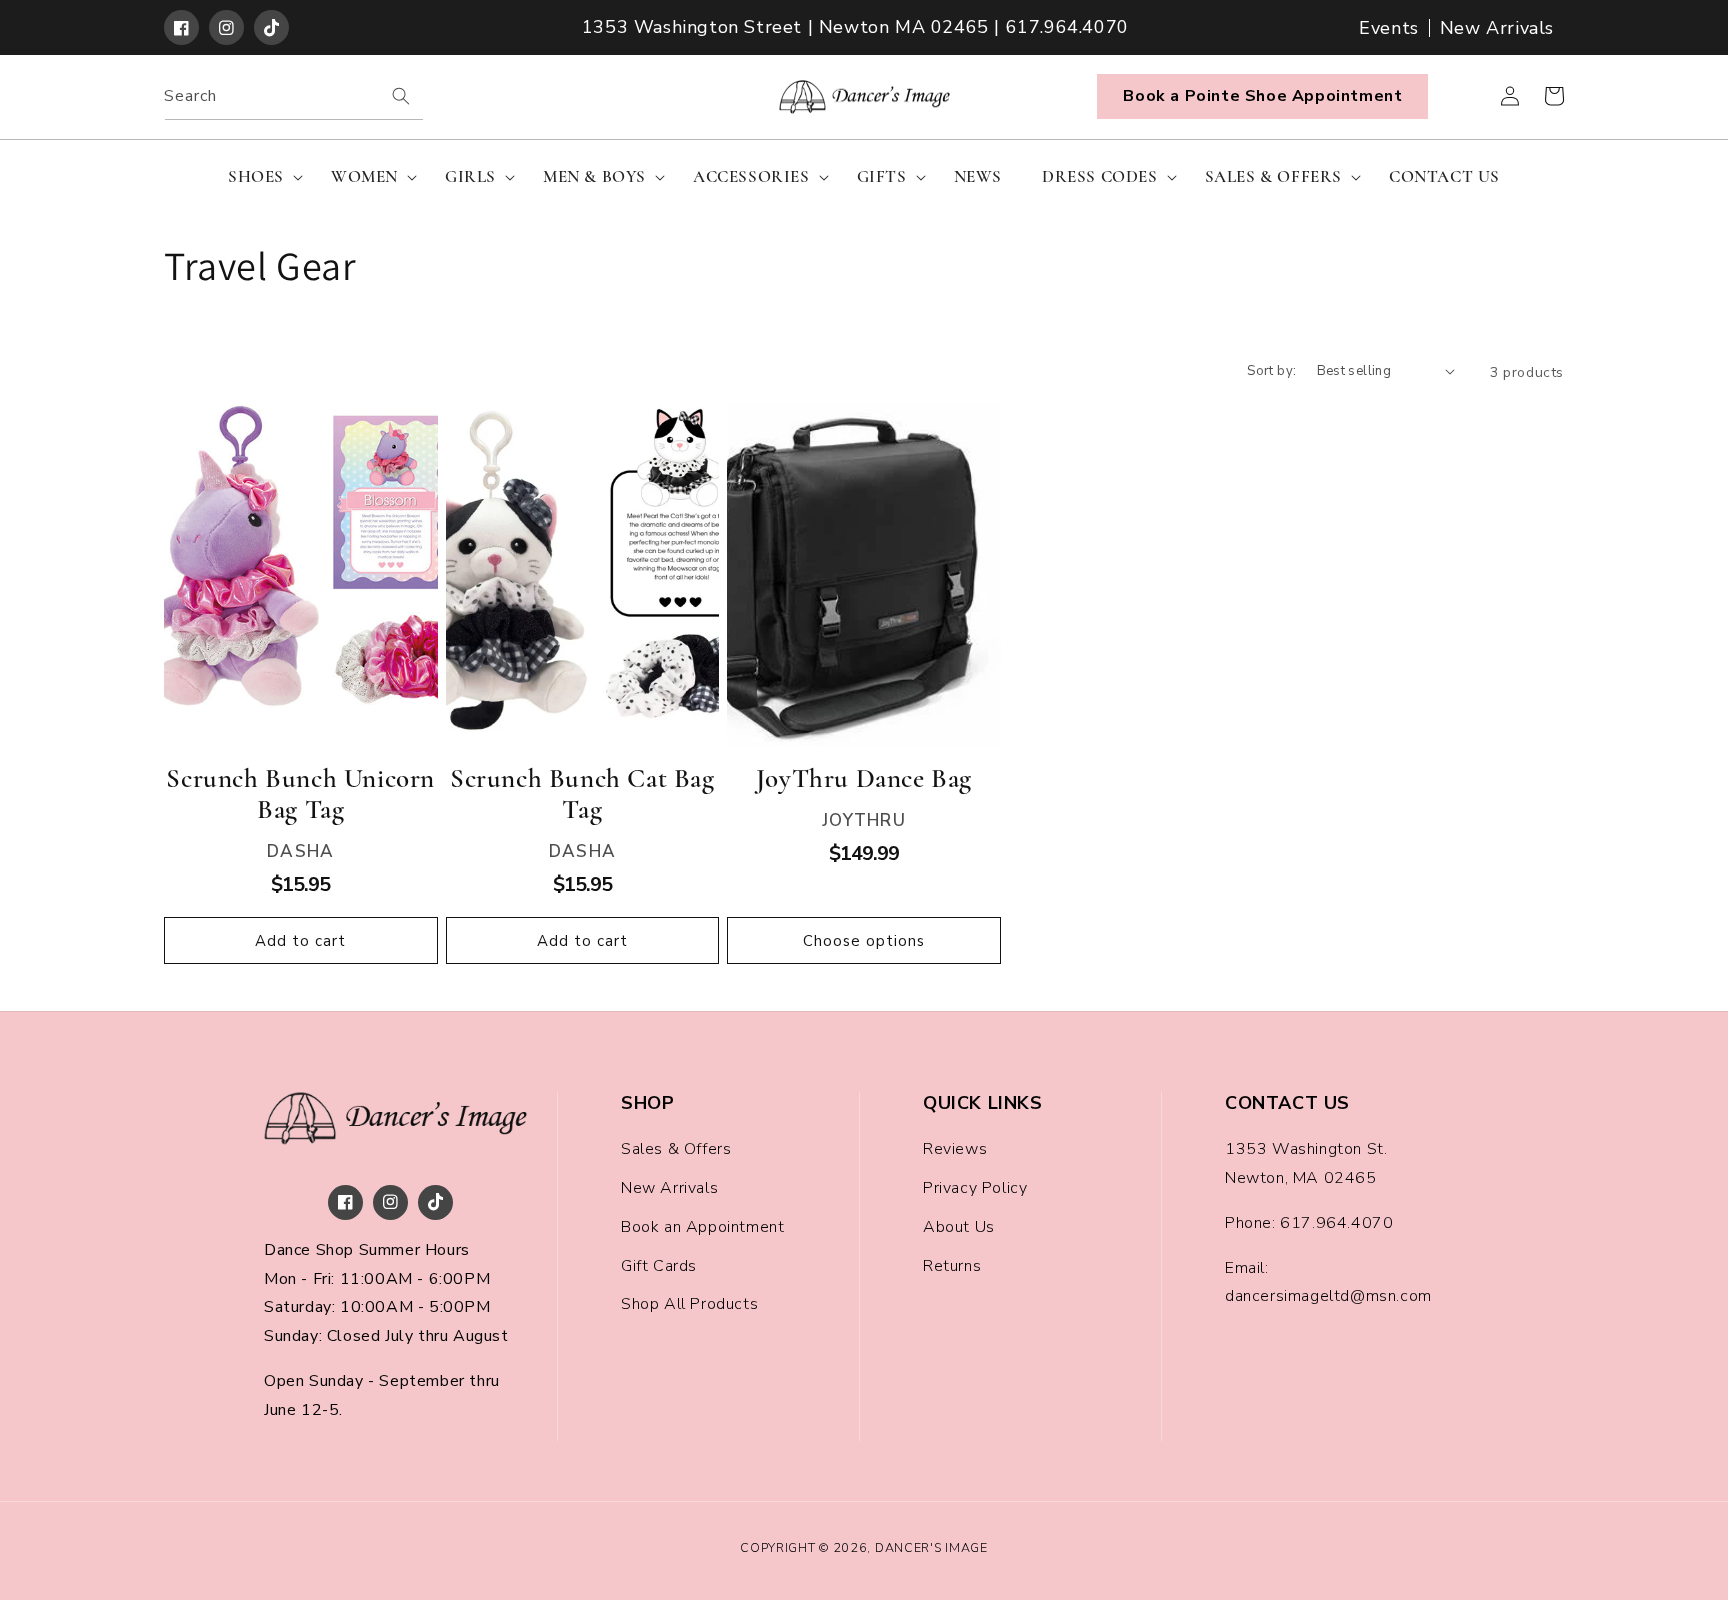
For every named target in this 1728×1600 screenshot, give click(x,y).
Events (1389, 28)
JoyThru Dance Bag (864, 778)
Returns (952, 1266)
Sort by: (1271, 371)
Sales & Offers (676, 1149)
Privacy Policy (975, 1188)
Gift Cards (659, 1266)
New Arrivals (1497, 28)
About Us (959, 1227)
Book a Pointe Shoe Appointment (1262, 96)
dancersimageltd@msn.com (1328, 1296)
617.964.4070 (1336, 1223)
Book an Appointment (702, 1227)
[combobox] (294, 96)
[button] (259, 177)
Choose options (864, 941)
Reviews (955, 1149)
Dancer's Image (931, 1547)
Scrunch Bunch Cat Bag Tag (582, 794)
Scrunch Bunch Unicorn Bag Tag (300, 794)
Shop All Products (689, 1304)
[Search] (401, 96)
